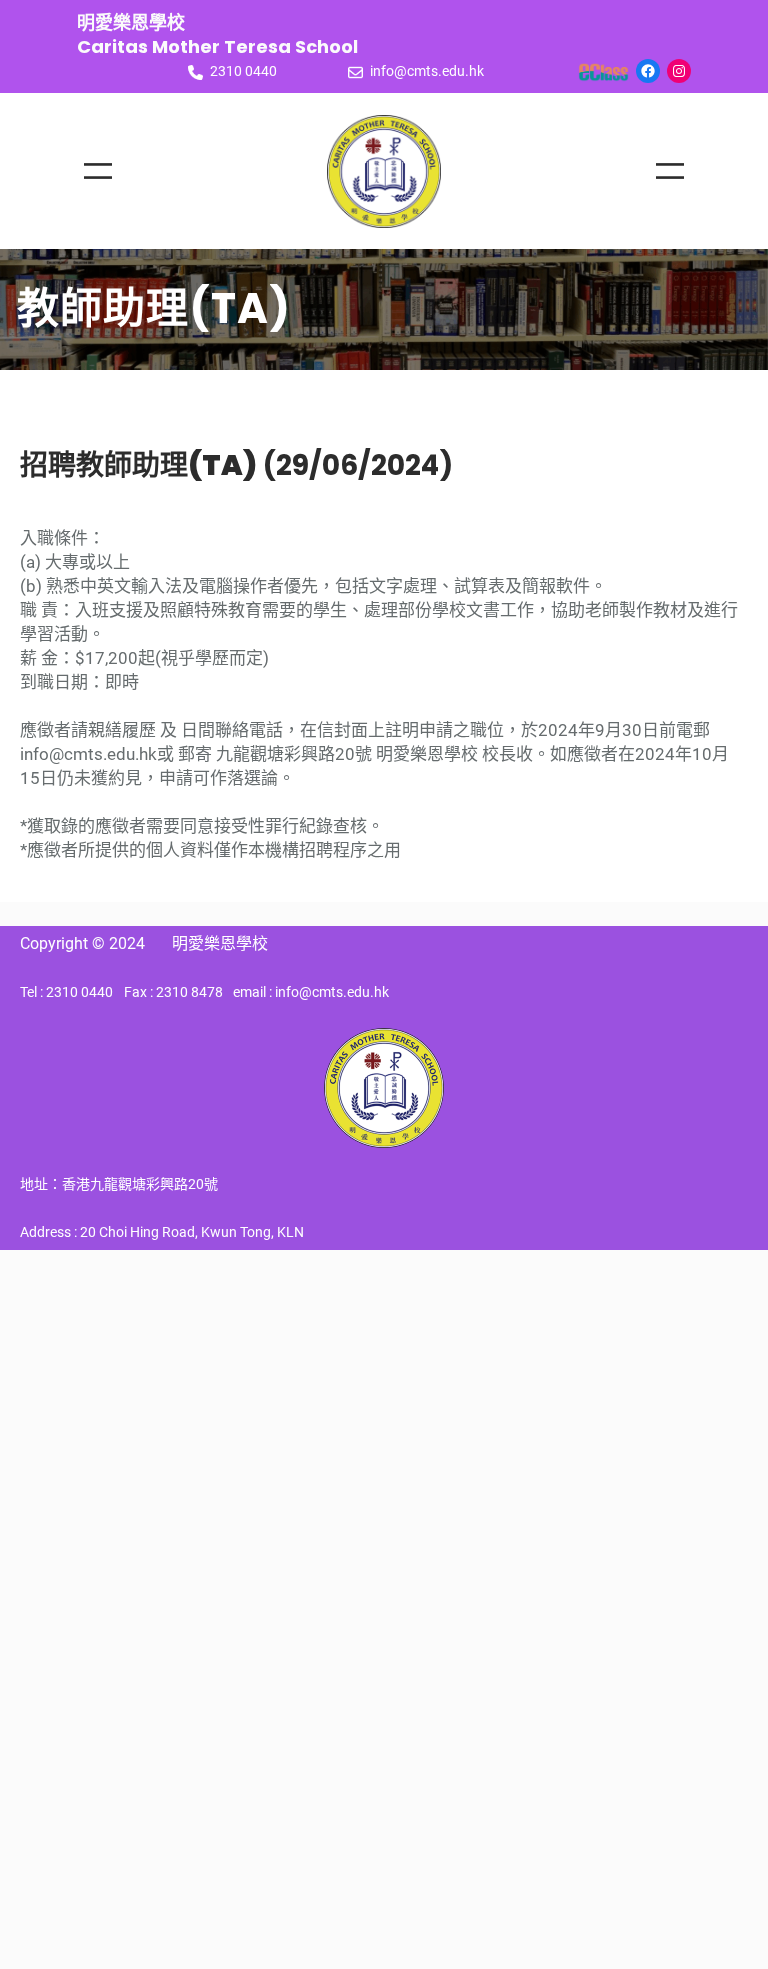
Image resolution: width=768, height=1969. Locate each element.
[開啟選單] (98, 171)
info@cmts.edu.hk (427, 71)
